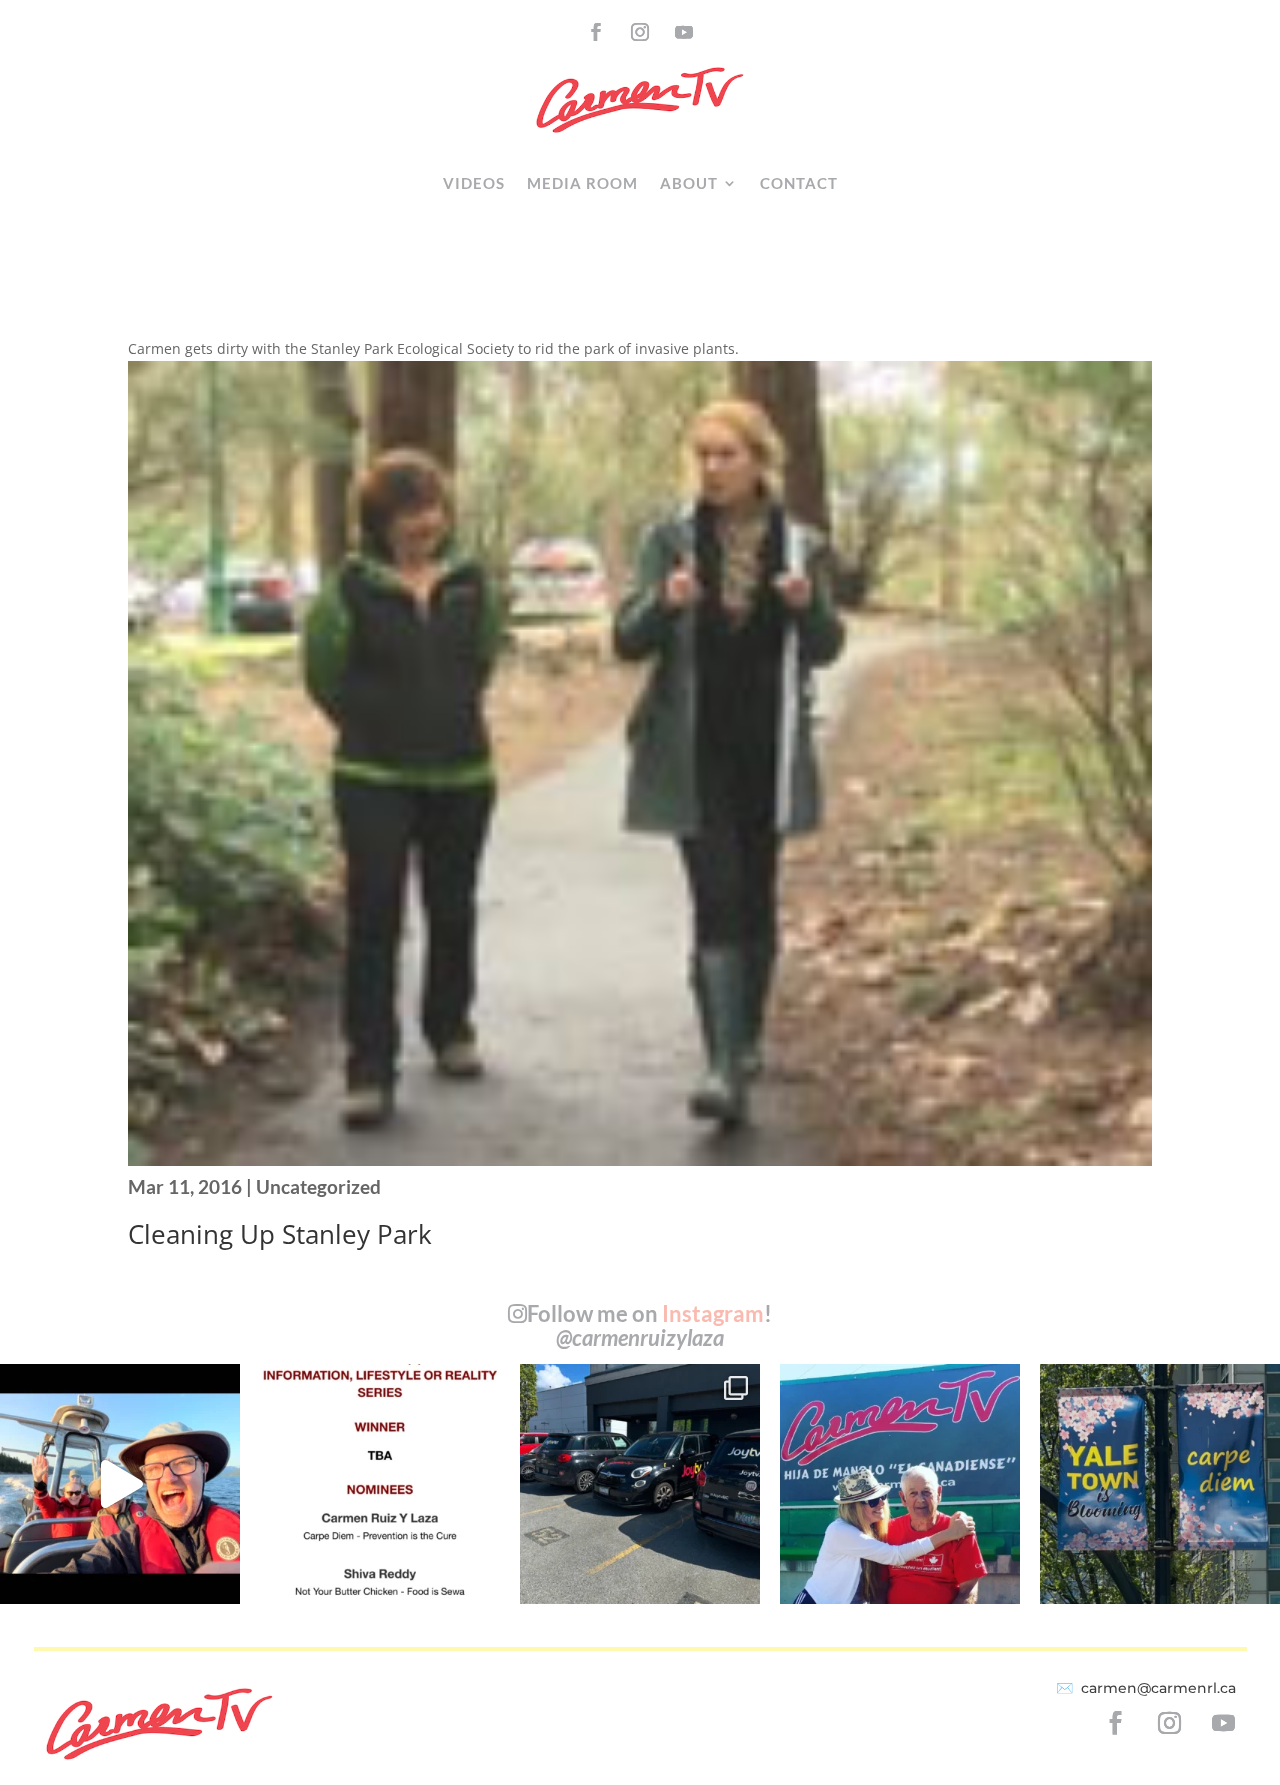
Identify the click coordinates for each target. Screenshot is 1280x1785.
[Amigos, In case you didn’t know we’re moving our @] (1160, 1484)
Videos (474, 183)
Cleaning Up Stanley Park (280, 1234)
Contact (799, 183)
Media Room (582, 183)
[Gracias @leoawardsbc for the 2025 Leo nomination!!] (380, 1484)
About (689, 183)
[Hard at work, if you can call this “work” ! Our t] (120, 1484)
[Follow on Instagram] (640, 32)
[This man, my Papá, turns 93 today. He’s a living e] (900, 1484)
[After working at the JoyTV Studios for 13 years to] (640, 1484)
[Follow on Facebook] (596, 32)
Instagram (713, 1313)
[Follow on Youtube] (684, 32)
